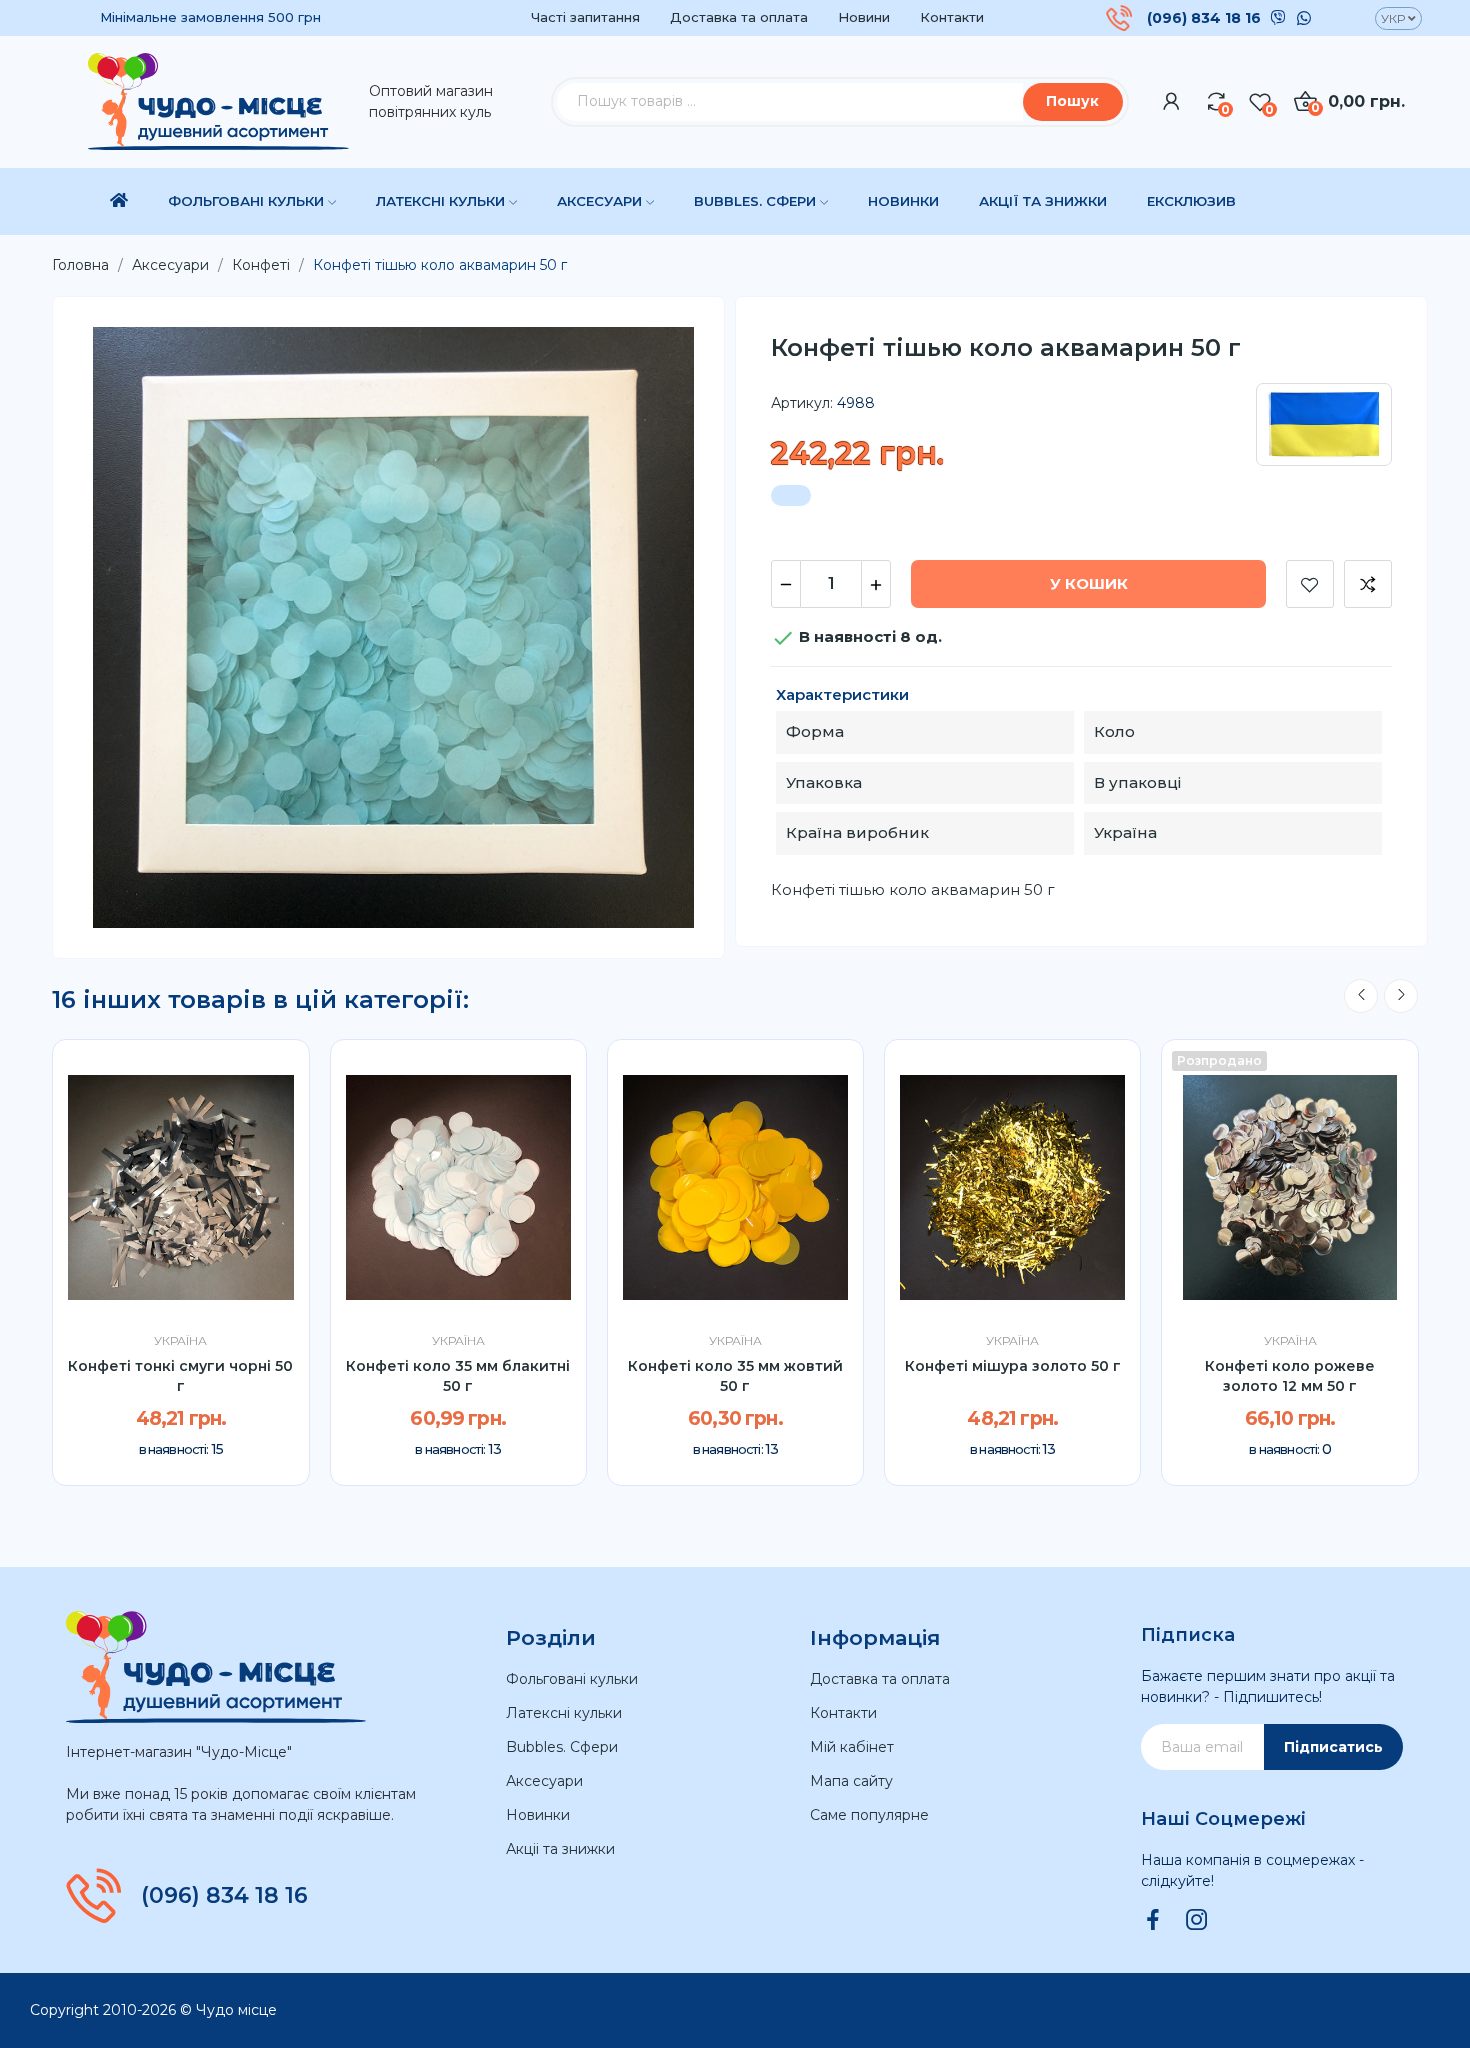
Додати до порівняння (1368, 584)
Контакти (952, 17)
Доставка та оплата (739, 17)
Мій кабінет (852, 1747)
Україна (180, 1341)
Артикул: (802, 403)
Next (1401, 996)
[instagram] (1197, 1921)
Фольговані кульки (572, 1679)
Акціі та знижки (560, 1849)
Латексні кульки (564, 1713)
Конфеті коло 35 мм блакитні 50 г (458, 1376)
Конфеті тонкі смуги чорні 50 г (180, 1376)
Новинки (538, 1815)
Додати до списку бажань (1310, 584)
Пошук (1072, 101)
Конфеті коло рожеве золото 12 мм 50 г (1290, 1376)
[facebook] (1153, 1921)
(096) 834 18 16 (1204, 18)
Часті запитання (585, 17)
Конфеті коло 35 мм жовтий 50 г (735, 1376)
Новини (864, 17)
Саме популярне (869, 1815)
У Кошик (1089, 583)
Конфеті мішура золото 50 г (1013, 1366)
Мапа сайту (851, 1781)
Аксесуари (544, 1781)
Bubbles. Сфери (562, 1747)
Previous (1361, 996)
